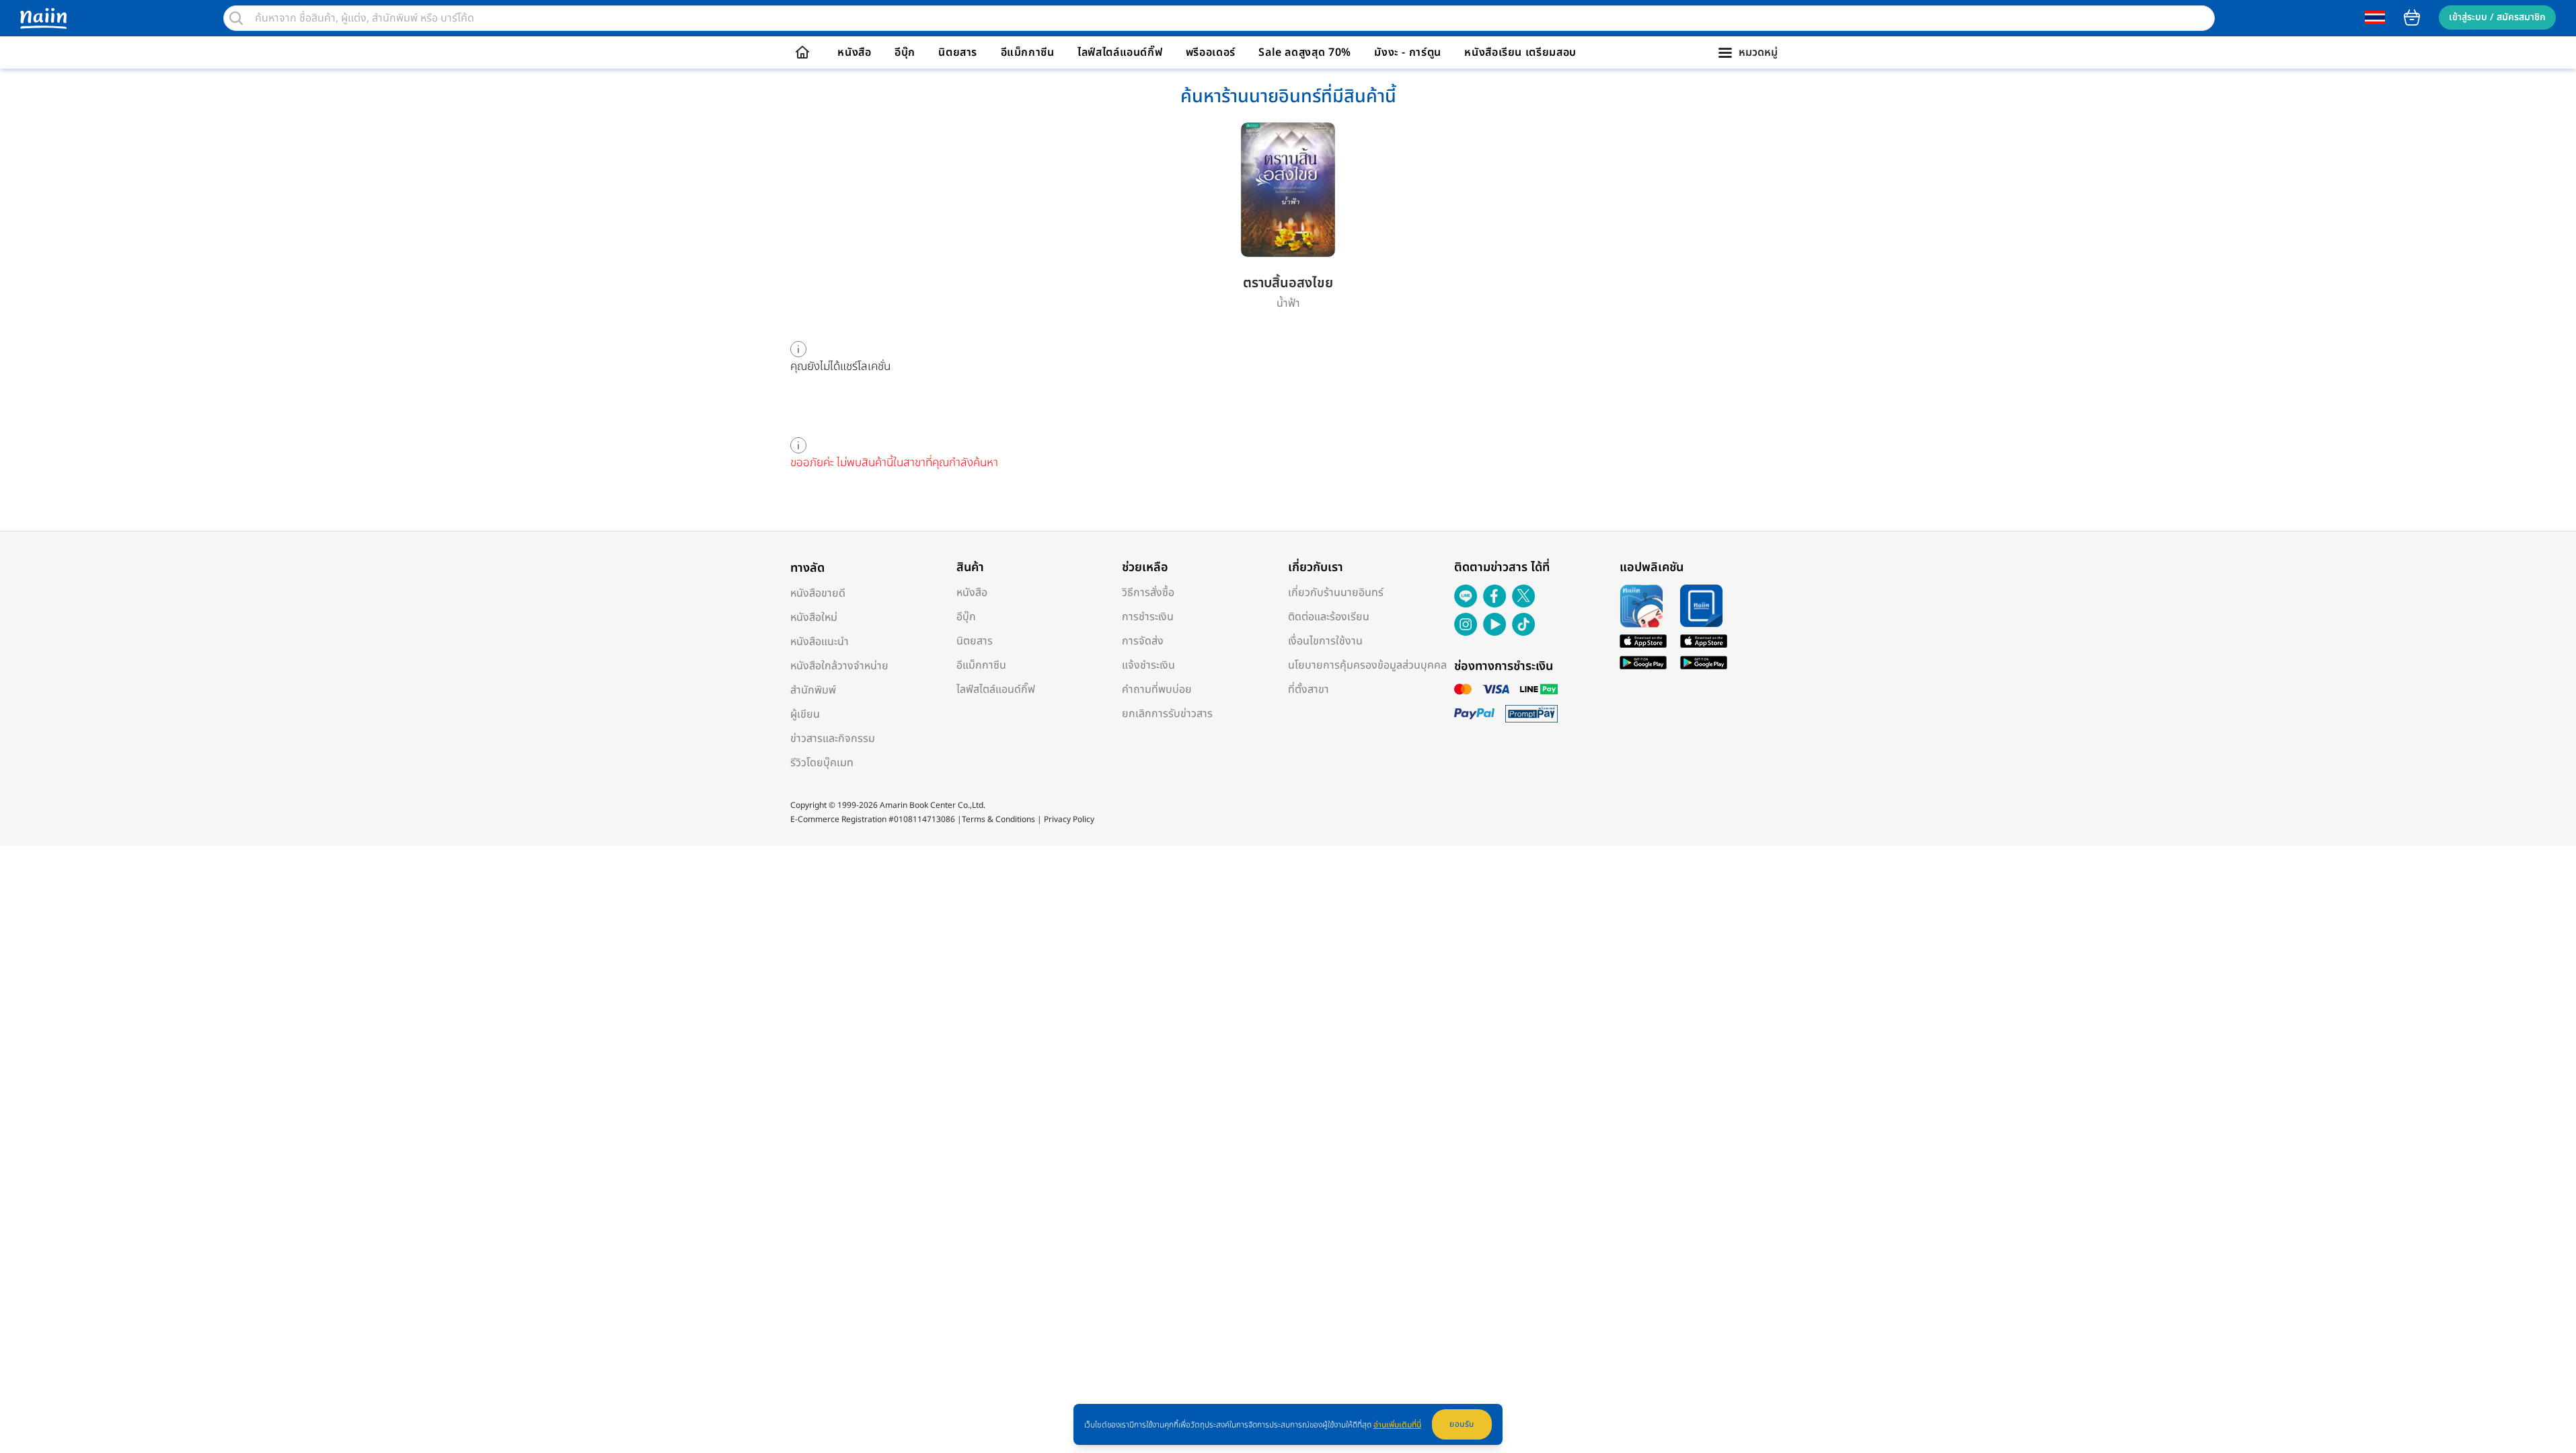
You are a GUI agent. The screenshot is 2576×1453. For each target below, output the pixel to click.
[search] (236, 18)
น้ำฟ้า (1288, 303)
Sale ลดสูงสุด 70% (1305, 52)
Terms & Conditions (998, 819)
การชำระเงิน (1148, 617)
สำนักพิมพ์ (813, 690)
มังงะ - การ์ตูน (1408, 52)
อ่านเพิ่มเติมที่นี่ (1397, 1425)
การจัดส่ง (1143, 641)
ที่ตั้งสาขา (1309, 690)
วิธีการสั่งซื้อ (1148, 593)
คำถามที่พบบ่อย (1157, 690)
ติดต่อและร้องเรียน (1329, 617)
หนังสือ (854, 52)
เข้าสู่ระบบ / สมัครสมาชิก (2497, 17)
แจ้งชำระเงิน (1148, 665)
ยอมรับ (1462, 1424)
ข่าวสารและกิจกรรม (833, 739)
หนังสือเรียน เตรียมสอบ (1520, 52)
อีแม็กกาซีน (1028, 52)
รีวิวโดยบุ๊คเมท (822, 763)
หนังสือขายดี (818, 593)
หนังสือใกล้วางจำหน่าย (839, 666)
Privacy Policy (1069, 819)
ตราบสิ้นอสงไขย (1288, 283)
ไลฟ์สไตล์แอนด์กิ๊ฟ (1120, 52)
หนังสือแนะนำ (820, 642)
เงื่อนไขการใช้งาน (1325, 641)
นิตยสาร (958, 52)
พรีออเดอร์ (1211, 52)
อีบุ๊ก (905, 52)
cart (2412, 17)
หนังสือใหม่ (814, 618)
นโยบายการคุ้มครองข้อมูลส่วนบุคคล (1367, 665)
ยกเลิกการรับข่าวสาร (1167, 714)
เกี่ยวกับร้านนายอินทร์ (1336, 593)
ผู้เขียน (805, 714)
